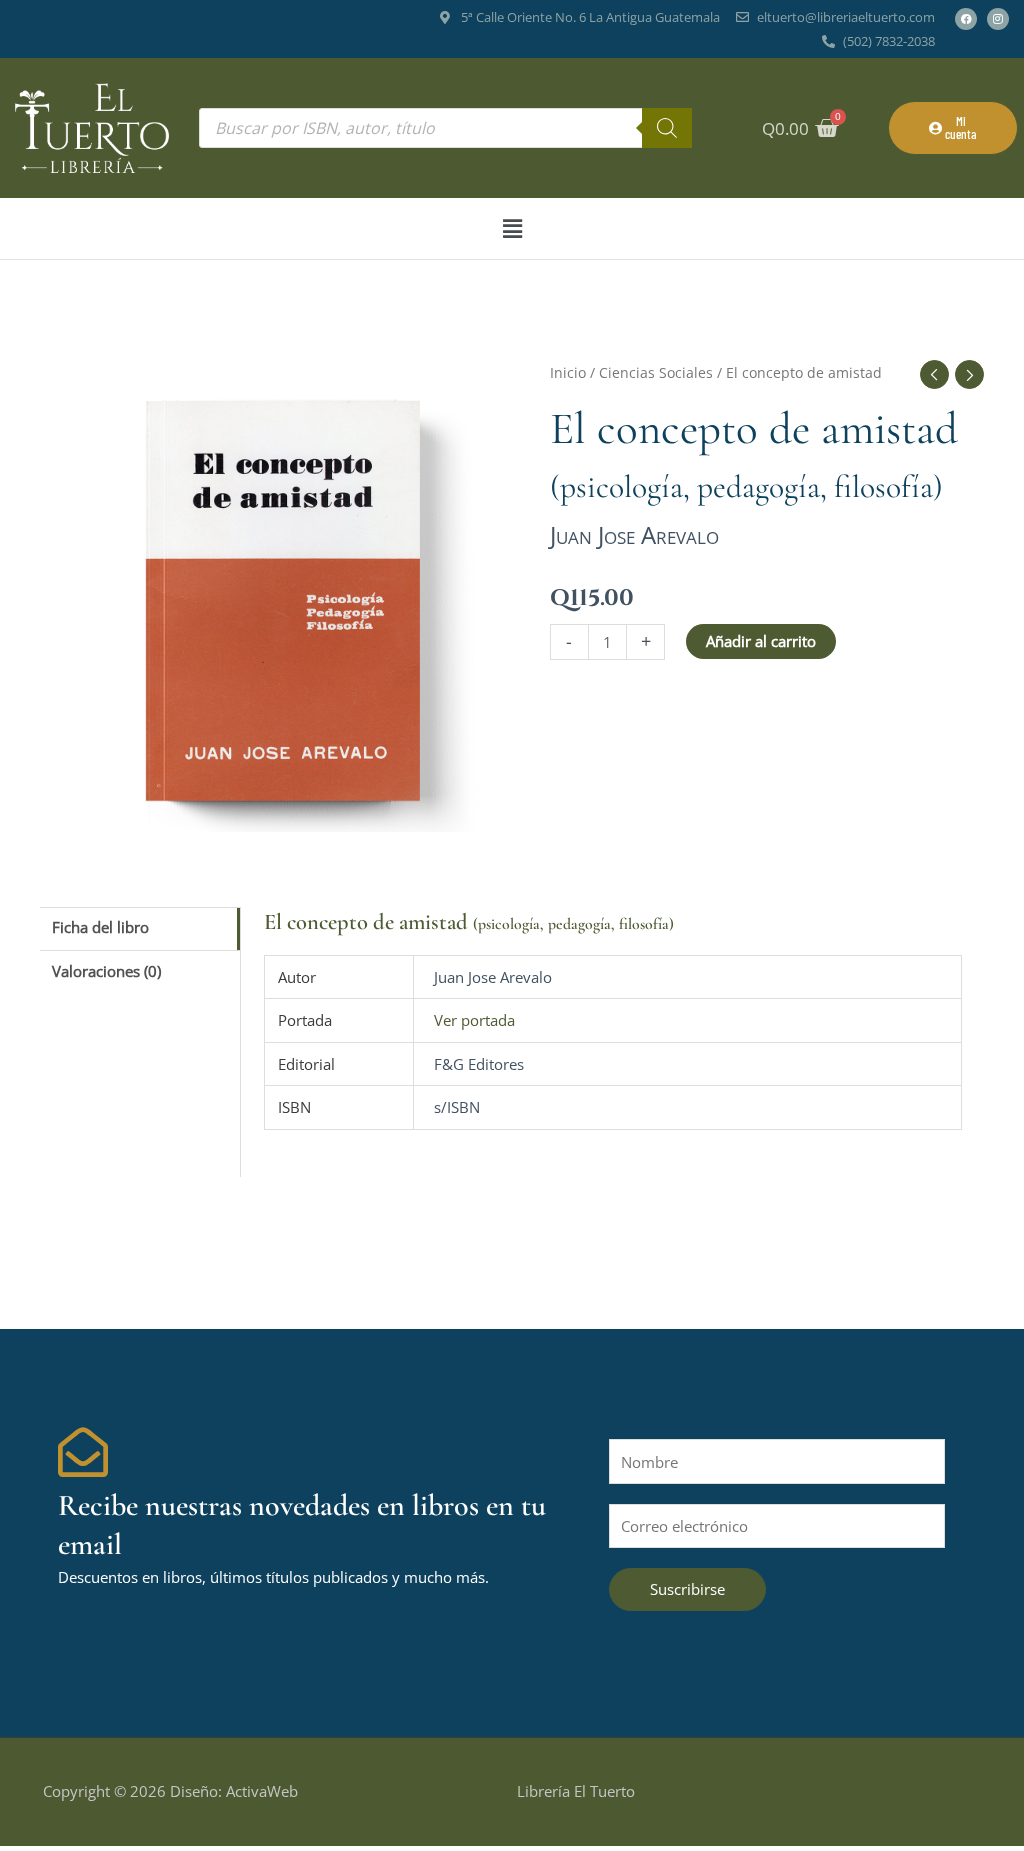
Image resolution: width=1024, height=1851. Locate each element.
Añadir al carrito (761, 641)
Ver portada (474, 1020)
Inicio (568, 372)
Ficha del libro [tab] (100, 927)
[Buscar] (667, 128)
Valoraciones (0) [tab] (106, 971)
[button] (512, 228)
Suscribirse (687, 1589)
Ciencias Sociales (656, 372)
